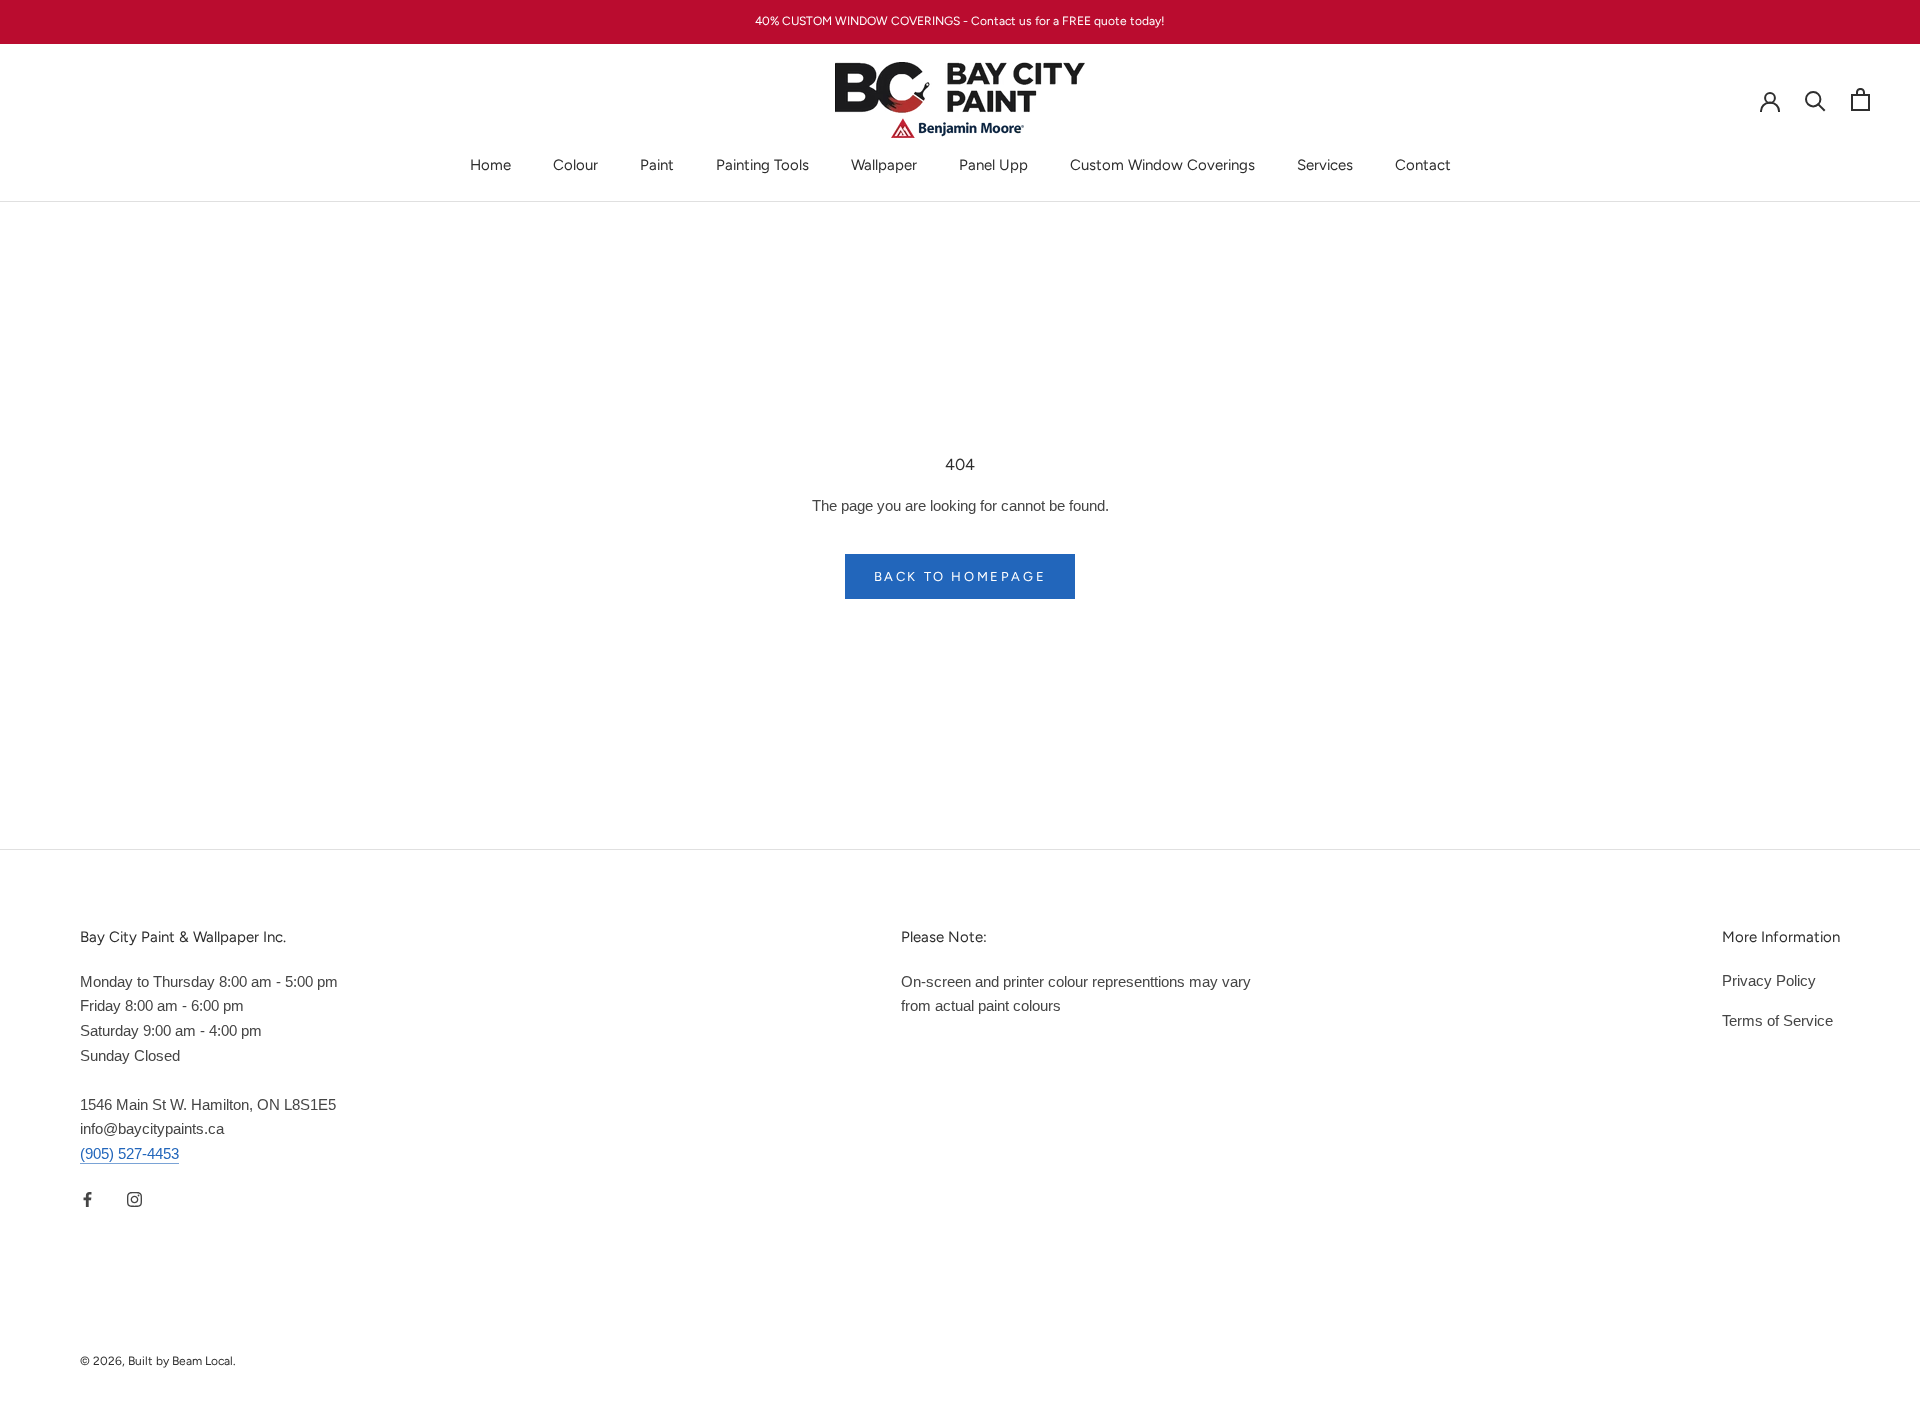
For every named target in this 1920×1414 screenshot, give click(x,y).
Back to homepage (960, 576)
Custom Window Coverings (1162, 165)
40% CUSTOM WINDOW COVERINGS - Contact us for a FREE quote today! (960, 21)
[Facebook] (87, 1199)
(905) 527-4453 (129, 1153)
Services (1325, 165)
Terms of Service (1777, 1020)
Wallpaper (884, 165)
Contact (1423, 165)
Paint (657, 165)
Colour (575, 165)
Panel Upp (993, 165)
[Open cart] (1860, 99)
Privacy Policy (1769, 980)
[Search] (1815, 99)
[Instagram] (134, 1199)
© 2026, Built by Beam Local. (158, 1361)
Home (490, 165)
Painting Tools (762, 165)
